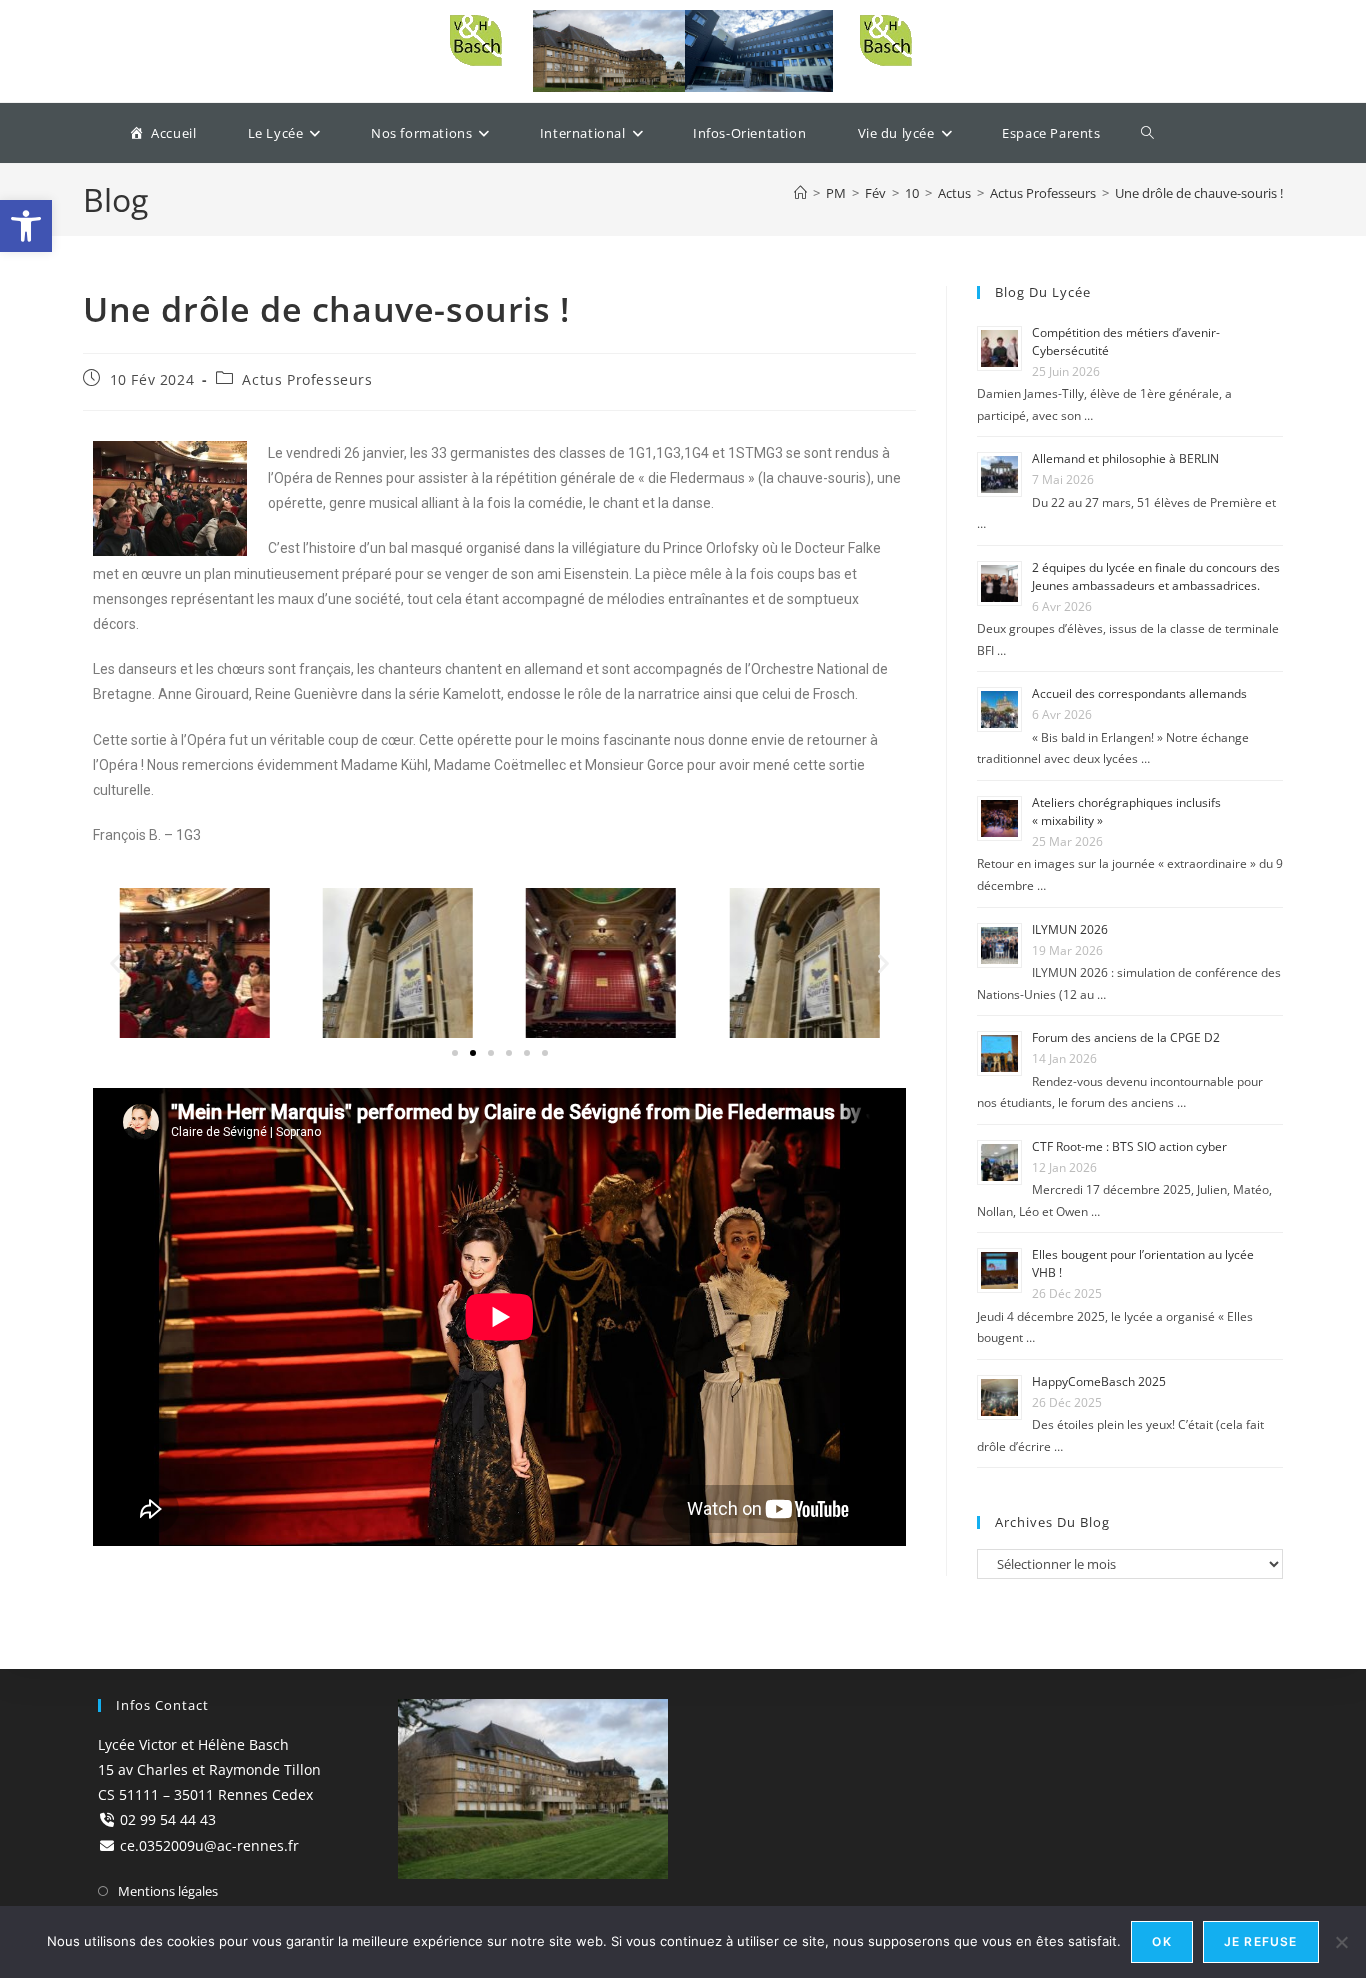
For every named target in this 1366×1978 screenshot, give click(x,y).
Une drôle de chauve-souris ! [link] (1199, 193)
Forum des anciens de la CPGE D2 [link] (1126, 1037)
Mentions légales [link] (168, 1891)
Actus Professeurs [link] (307, 379)
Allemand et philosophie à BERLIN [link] (1125, 458)
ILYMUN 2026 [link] (1070, 929)
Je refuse (1261, 1941)
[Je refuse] (1341, 1942)
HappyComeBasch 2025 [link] (1099, 1381)
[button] (455, 1053)
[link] (26, 226)
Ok (1161, 1941)
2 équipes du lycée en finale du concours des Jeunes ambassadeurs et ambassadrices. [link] (1156, 576)
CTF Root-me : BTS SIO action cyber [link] (1129, 1146)
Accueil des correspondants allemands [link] (1139, 693)
